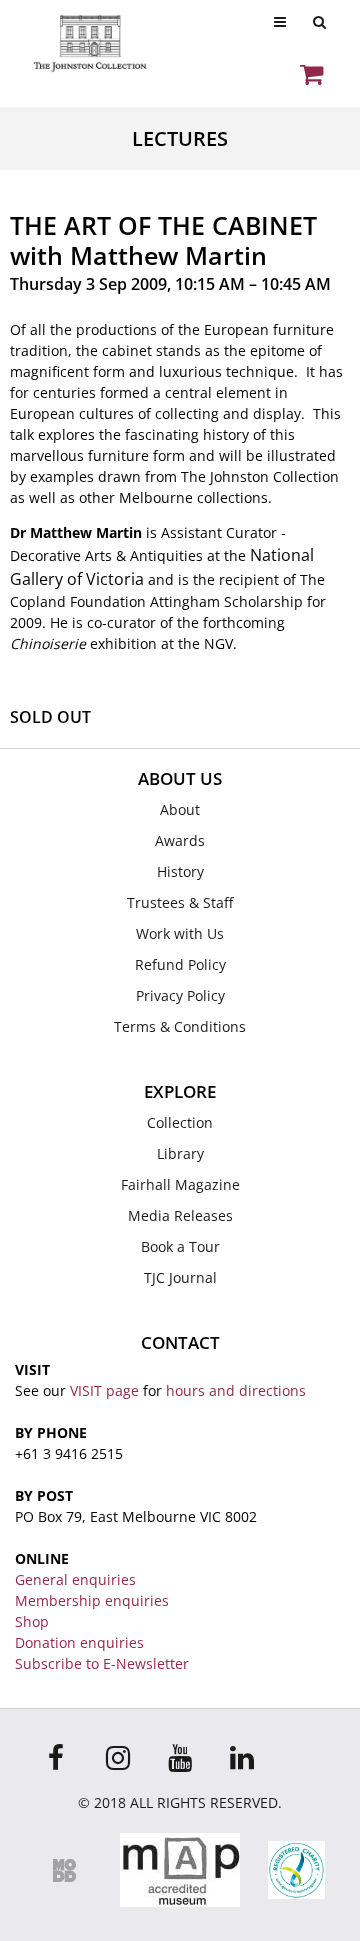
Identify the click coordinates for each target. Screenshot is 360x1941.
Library (180, 1153)
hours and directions (236, 1390)
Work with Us (180, 933)
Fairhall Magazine (180, 1184)
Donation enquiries (79, 1642)
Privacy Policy (180, 995)
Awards (180, 840)
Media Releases (180, 1215)
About (180, 809)
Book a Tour (180, 1246)
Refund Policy (180, 964)
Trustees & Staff (180, 902)
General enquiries (75, 1579)
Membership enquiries (92, 1600)
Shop (32, 1621)
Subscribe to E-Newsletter (102, 1663)
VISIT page (104, 1390)
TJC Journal (180, 1277)
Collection (180, 1122)
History (180, 871)
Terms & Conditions (180, 1026)
